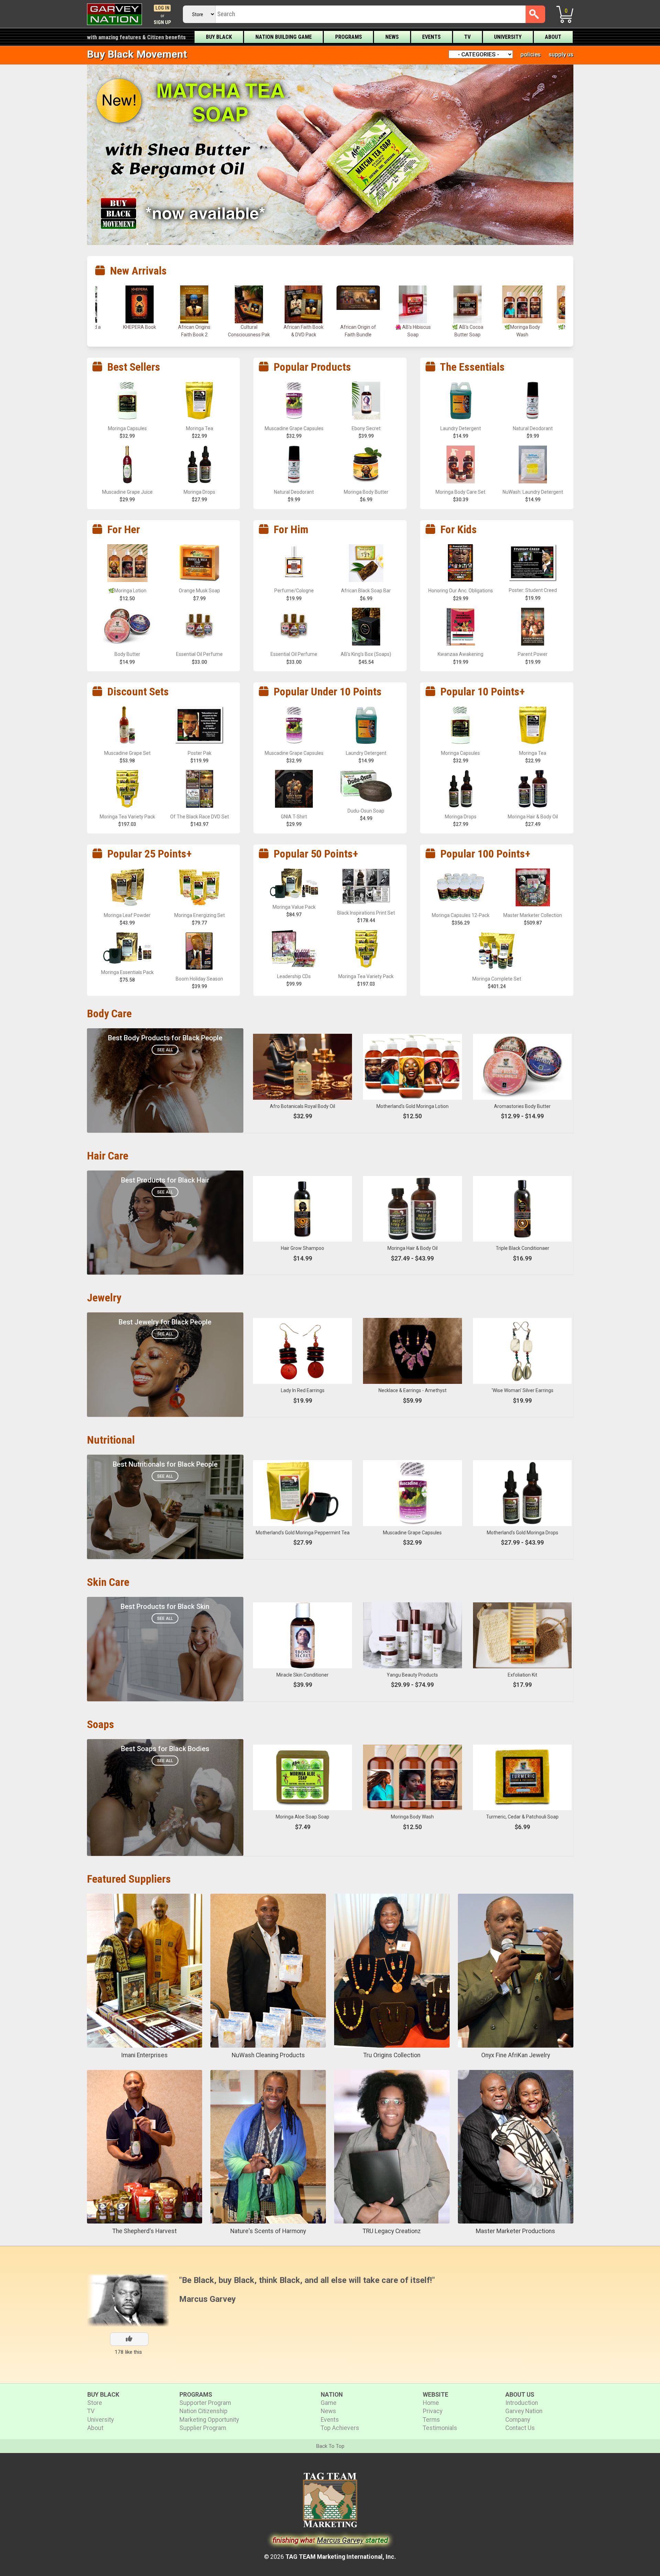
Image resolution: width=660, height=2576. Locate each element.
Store (95, 2403)
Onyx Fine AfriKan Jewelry (516, 2055)
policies (531, 54)
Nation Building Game (284, 37)
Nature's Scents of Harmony (268, 2231)
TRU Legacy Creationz (392, 2231)
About (553, 37)
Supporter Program (205, 2403)
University (508, 37)
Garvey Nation (524, 2411)
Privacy (433, 2411)
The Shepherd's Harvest (145, 2231)
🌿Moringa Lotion (413, 327)
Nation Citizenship (203, 2411)
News (392, 37)
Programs (349, 37)
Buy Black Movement (137, 54)
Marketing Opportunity (209, 2420)
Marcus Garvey (207, 2299)
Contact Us (520, 2428)
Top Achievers (340, 2428)
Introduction (522, 2403)
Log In (162, 8)
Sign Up (162, 23)
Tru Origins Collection (392, 2055)
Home (431, 2403)
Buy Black (219, 37)
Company (518, 2420)
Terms (431, 2420)
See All (165, 1050)
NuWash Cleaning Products (268, 2055)
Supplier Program (203, 2428)
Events (431, 37)
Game (329, 2403)
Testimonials (440, 2428)
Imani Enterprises (144, 2055)
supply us (561, 54)
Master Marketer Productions (515, 2231)
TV (467, 37)
